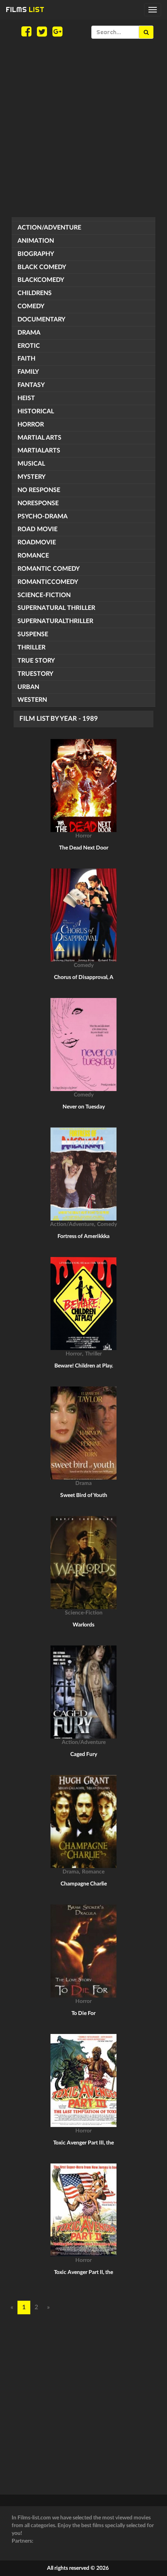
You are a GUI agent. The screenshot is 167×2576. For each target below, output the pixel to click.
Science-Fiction (44, 595)
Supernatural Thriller (56, 608)
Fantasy (31, 385)
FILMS (25, 9)
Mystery (31, 477)
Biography (36, 254)
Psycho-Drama (43, 516)
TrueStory (35, 674)
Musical (31, 464)
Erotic (29, 346)
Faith (26, 359)
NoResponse (38, 503)
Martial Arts (39, 438)
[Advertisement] (83, 128)
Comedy (31, 306)
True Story (36, 661)
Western (32, 700)
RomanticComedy (48, 582)
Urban (28, 687)
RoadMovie (37, 542)
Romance (33, 556)
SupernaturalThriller (55, 621)
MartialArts (39, 451)
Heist (26, 398)
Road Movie (37, 529)
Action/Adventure (49, 228)
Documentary (41, 319)
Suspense (33, 634)
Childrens (35, 293)
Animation (36, 241)
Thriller (31, 647)
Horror (31, 425)
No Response (39, 490)
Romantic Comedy (49, 569)
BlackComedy (41, 280)
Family (28, 372)
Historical (36, 411)
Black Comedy (42, 267)
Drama (29, 333)
